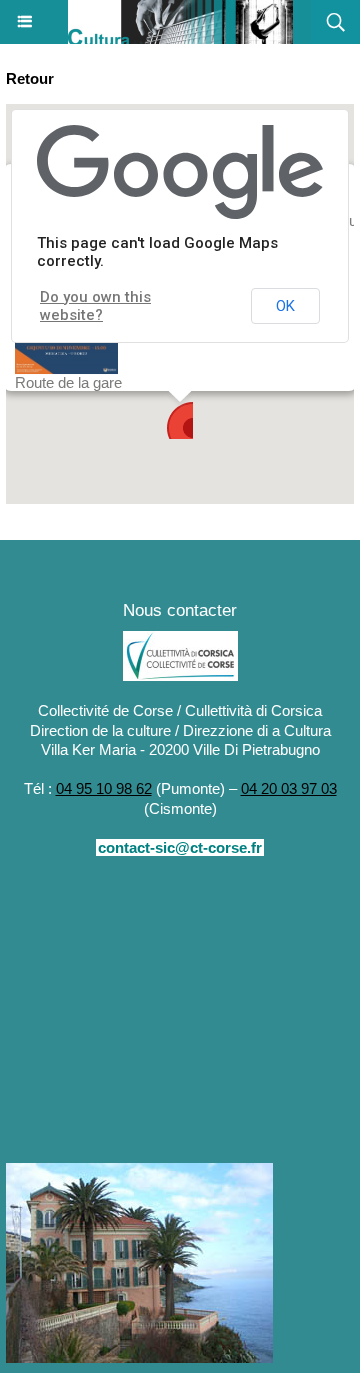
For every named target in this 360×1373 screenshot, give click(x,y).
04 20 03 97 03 (289, 788)
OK (285, 306)
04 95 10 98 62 (104, 788)
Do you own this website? (95, 306)
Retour (30, 78)
